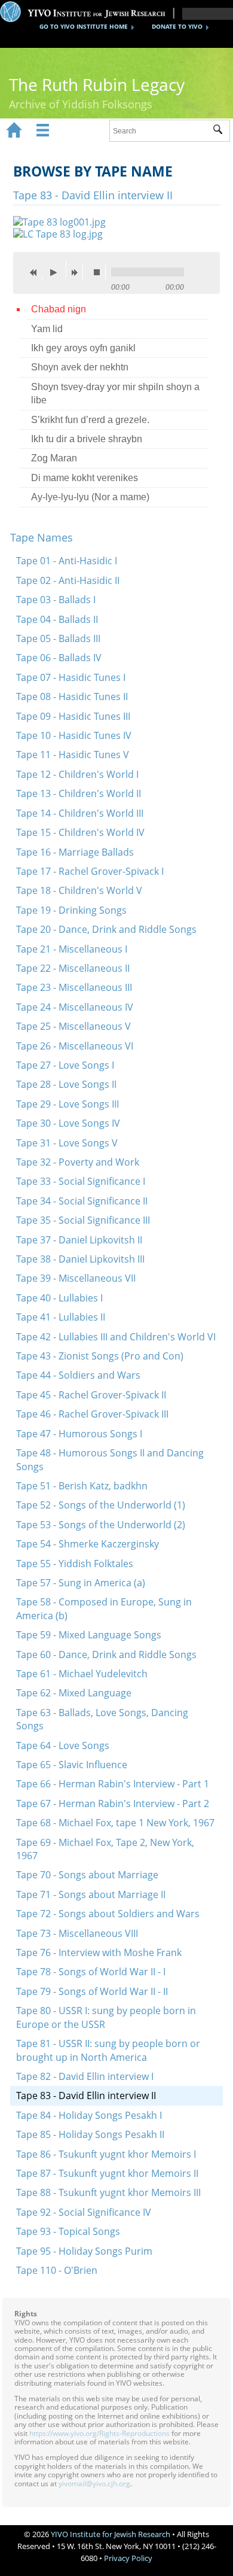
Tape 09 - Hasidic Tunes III (73, 716)
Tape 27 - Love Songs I (65, 1065)
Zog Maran (54, 458)
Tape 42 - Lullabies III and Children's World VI (116, 1337)
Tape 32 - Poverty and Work (78, 1162)
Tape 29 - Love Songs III (68, 1104)
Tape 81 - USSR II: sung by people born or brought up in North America (108, 2050)
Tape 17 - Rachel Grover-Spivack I (90, 871)
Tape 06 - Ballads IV (59, 658)
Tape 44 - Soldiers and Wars (78, 1375)
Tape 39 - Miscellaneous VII (76, 1278)
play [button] (57, 269)
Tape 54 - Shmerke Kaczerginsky (88, 1544)
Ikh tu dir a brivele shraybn (87, 439)
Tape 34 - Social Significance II (82, 1201)
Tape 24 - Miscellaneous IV (75, 1007)
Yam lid (47, 329)
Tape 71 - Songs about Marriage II (91, 1894)
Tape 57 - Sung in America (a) (81, 1583)
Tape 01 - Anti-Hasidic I (67, 561)
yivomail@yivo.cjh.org (94, 2484)
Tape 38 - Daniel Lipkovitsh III (80, 1259)
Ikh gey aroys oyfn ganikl (83, 348)
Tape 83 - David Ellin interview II (86, 2096)
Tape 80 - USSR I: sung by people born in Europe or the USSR (106, 2017)
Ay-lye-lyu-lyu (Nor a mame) (90, 497)
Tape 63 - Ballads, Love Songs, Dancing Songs (102, 1719)
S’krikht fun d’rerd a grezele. (90, 420)
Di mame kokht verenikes (85, 478)
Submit (221, 131)
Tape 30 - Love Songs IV (68, 1123)
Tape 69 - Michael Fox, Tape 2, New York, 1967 (105, 1849)
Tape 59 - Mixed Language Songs (89, 1635)
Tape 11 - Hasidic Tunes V (73, 755)
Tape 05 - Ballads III (58, 638)
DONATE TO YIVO (177, 26)
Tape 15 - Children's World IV (80, 832)
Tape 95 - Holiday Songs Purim (84, 2251)
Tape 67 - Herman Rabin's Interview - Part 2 (113, 1803)
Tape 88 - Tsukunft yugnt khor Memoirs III (108, 2192)
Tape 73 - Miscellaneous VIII (77, 1933)
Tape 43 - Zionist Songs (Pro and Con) (100, 1356)
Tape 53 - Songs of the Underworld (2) (101, 1525)
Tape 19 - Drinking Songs (71, 910)
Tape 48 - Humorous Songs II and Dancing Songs (110, 1459)
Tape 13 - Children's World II (79, 793)
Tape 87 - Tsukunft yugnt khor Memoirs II (107, 2173)
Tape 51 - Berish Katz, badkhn (82, 1486)
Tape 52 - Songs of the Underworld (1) (101, 1505)
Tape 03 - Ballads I (56, 600)
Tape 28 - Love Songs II (66, 1084)
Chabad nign (59, 309)
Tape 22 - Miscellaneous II (73, 968)
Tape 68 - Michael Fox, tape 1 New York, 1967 (115, 1823)
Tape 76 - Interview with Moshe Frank (99, 1952)
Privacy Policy (128, 2558)
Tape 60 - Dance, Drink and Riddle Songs (106, 1655)
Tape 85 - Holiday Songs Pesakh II (90, 2134)
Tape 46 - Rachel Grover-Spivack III (92, 1414)
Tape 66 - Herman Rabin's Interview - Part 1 (113, 1784)
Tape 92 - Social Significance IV (84, 2212)
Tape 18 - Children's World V (79, 890)
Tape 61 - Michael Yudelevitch (82, 1674)
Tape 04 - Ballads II (57, 619)
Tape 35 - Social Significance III (83, 1220)
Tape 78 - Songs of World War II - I (91, 1972)
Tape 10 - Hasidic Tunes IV (74, 735)
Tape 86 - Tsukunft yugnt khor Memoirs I (106, 2154)
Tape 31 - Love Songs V (67, 1143)
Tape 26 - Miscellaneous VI (75, 1046)
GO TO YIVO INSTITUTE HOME (84, 26)
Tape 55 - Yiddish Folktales (75, 1564)
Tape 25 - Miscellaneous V (73, 1026)
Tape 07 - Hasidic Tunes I (71, 677)
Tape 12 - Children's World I (77, 774)
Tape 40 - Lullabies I (59, 1298)
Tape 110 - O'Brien (57, 2270)
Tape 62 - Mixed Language (74, 1693)
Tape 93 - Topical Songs (68, 2231)
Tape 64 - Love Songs (63, 1745)
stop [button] (100, 272)
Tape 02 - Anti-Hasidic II (68, 580)
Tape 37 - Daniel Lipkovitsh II (79, 1240)
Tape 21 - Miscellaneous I (72, 949)
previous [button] (36, 272)
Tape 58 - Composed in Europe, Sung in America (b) (104, 1608)
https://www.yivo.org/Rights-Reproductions (99, 2433)
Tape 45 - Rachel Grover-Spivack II (91, 1395)
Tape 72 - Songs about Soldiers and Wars (108, 1914)
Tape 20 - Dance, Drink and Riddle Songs (106, 929)
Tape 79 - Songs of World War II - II (92, 1991)
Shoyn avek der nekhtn (80, 367)
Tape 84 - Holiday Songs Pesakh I (89, 2115)
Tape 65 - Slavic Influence (72, 1765)
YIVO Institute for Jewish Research (111, 2534)
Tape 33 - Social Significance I (81, 1181)
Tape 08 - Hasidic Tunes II (72, 697)
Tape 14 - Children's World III (80, 813)
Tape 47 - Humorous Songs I (79, 1434)
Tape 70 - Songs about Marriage (87, 1875)
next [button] (77, 272)
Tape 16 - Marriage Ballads (75, 852)
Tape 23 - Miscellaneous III (74, 987)
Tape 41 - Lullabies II (61, 1317)
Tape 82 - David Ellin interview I (85, 2076)
